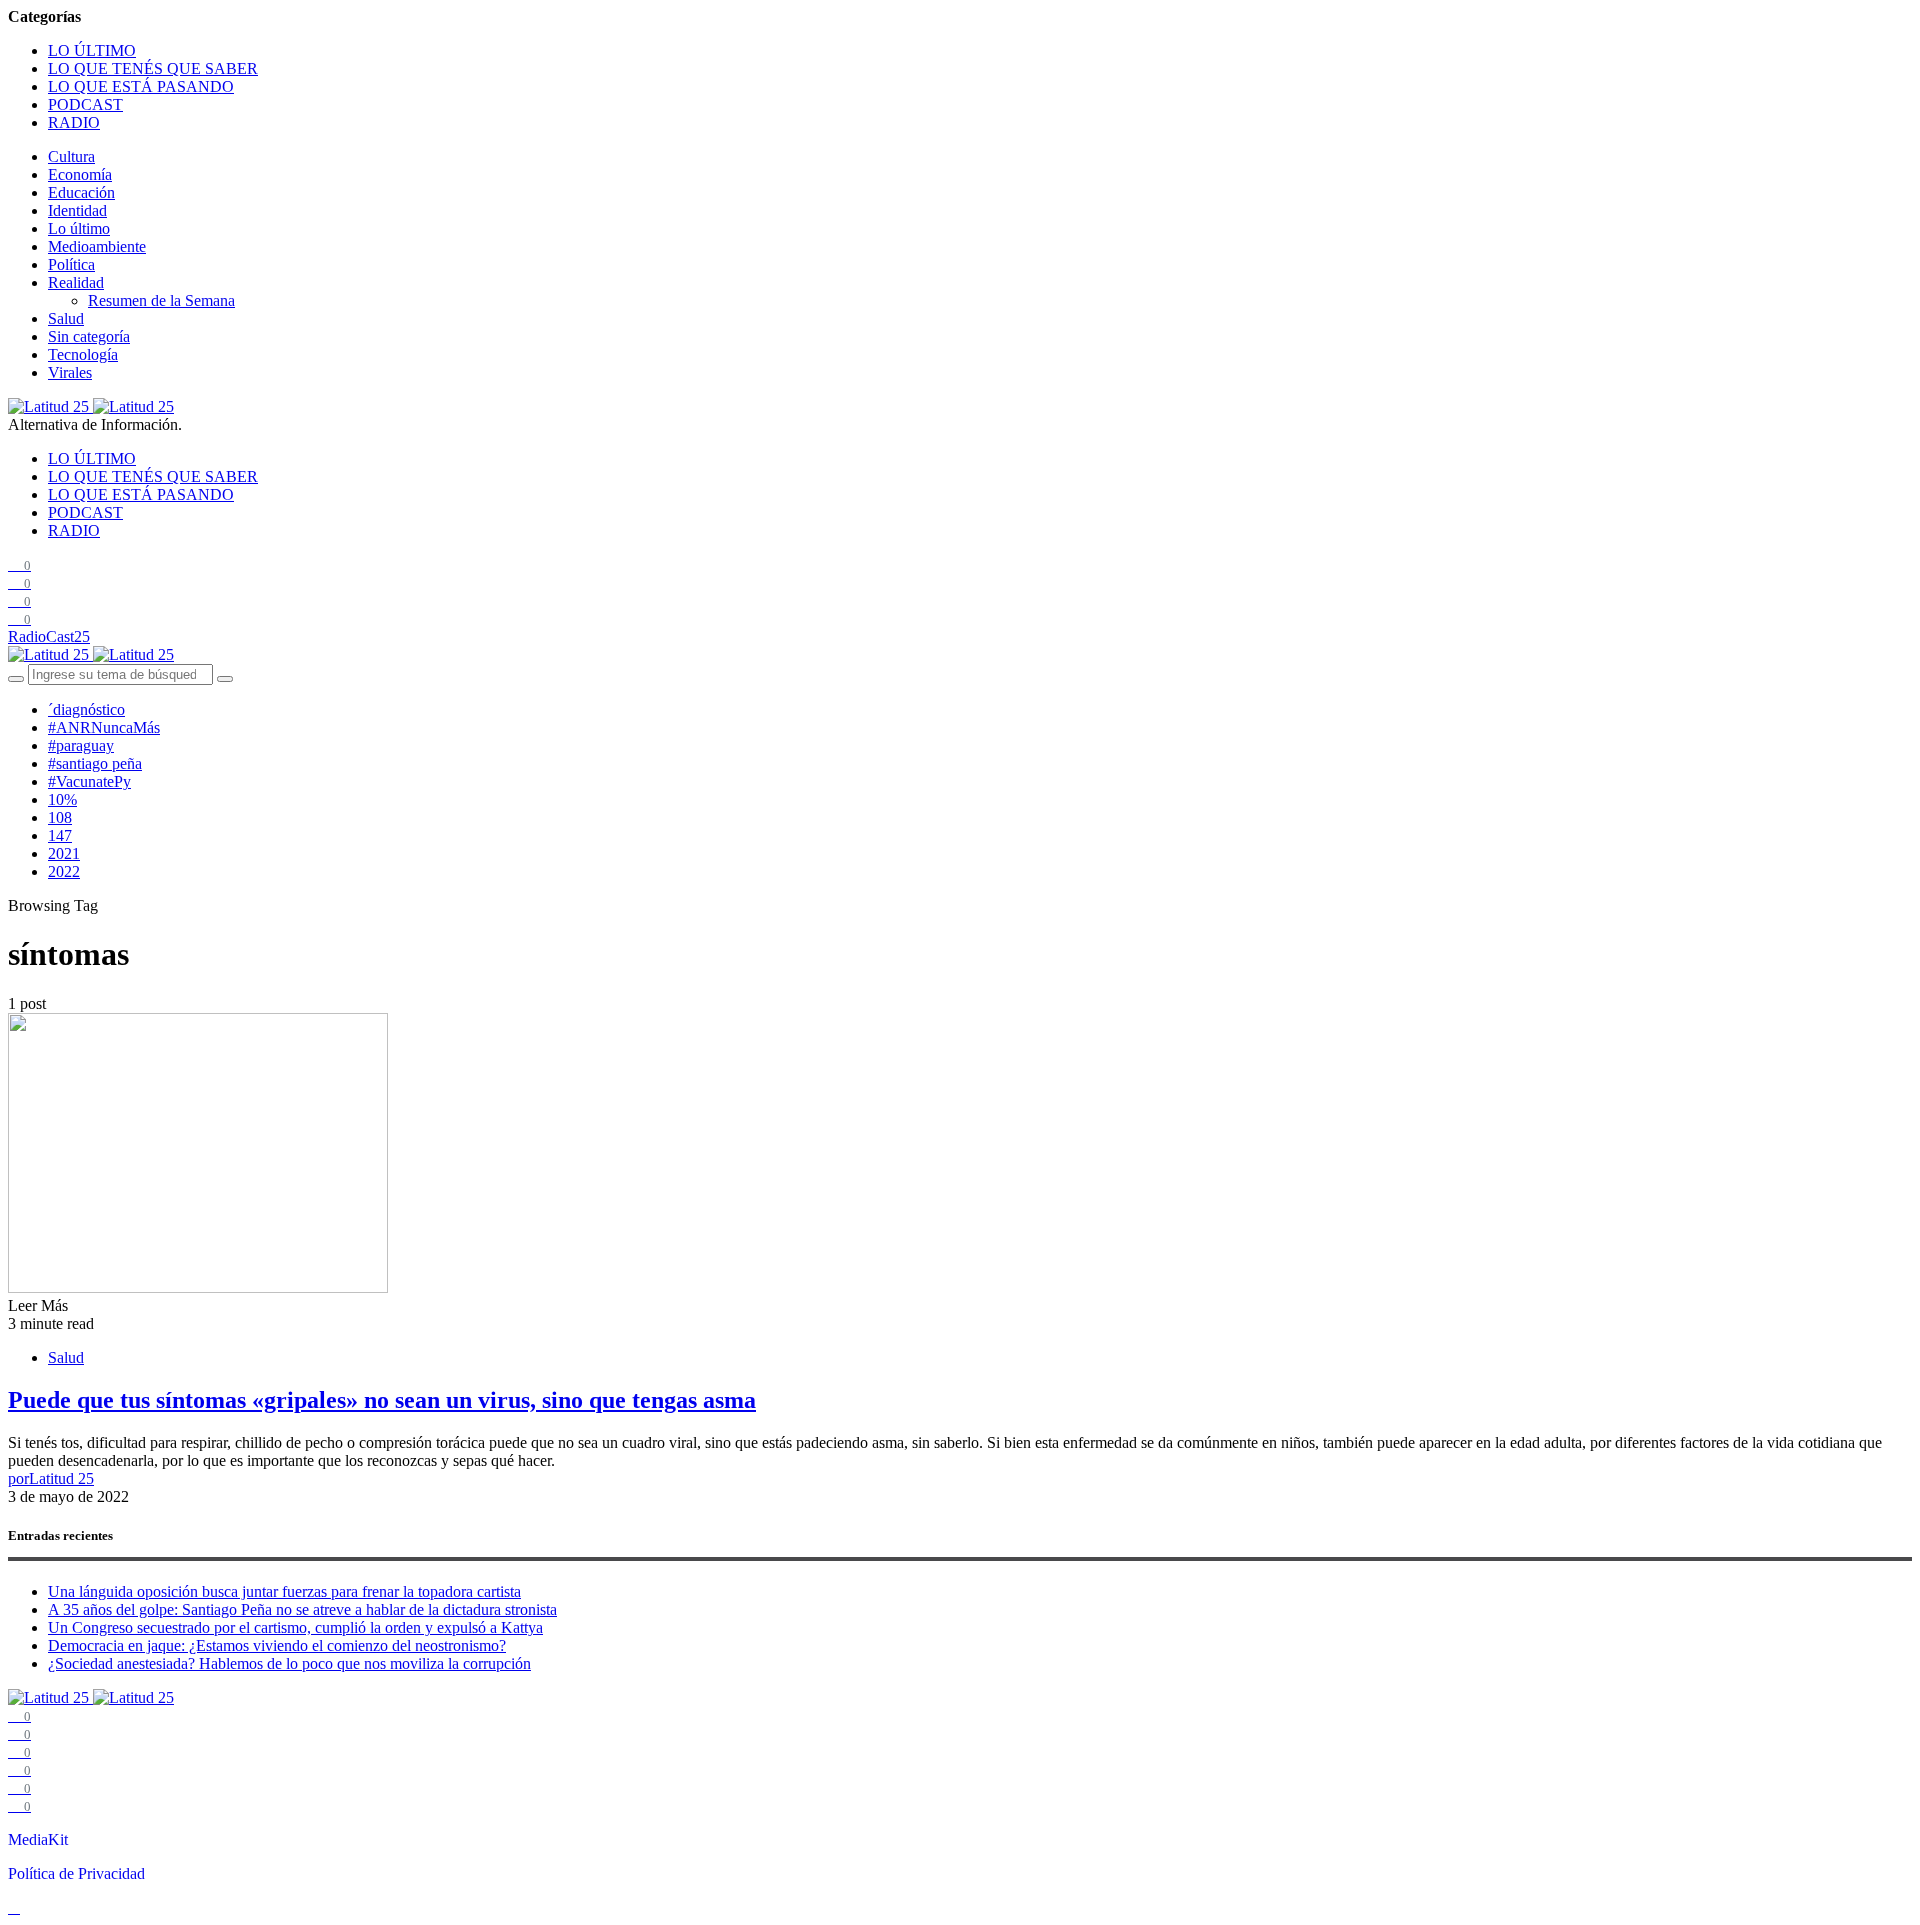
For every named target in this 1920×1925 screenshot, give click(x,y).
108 (60, 817)
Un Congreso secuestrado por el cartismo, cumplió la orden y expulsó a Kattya (295, 1627)
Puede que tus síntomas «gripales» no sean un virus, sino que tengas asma (382, 1400)
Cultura (71, 156)
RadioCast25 (49, 636)
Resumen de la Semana (161, 300)
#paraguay (81, 745)
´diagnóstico (86, 709)
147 (60, 835)
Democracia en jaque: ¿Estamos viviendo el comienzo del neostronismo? (277, 1645)
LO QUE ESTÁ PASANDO (141, 86)
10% (62, 799)
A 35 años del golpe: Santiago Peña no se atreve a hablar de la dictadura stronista (302, 1609)
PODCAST (85, 104)
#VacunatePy (89, 781)
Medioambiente (97, 246)
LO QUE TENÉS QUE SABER (153, 68)
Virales (70, 372)
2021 (64, 853)
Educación (81, 192)
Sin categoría (89, 336)
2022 (64, 871)
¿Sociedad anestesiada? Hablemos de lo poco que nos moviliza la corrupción (289, 1663)
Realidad (76, 282)
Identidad (77, 210)
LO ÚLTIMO (92, 50)
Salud (66, 318)
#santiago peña (95, 763)
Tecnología (83, 354)
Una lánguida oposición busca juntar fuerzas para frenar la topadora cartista (284, 1591)
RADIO (74, 122)
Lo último (79, 228)
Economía (80, 174)
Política (71, 264)
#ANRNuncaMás (104, 727)
